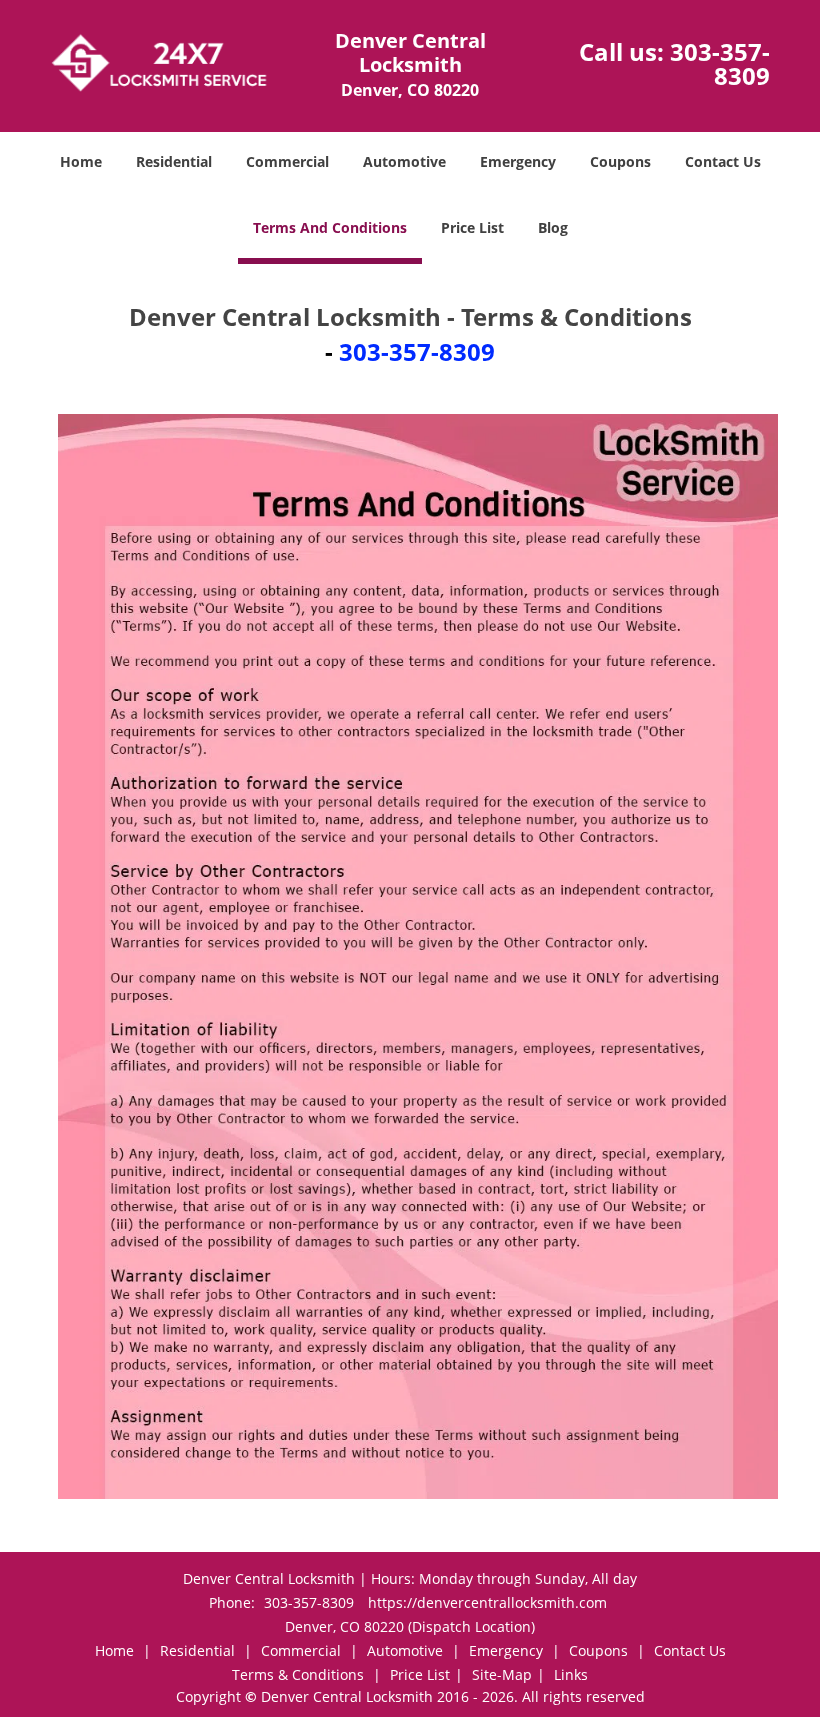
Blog (553, 227)
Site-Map (502, 1674)
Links (571, 1674)
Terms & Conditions (298, 1674)
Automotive (404, 161)
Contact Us (723, 161)
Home (81, 161)
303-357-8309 (720, 63)
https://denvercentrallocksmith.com (487, 1602)
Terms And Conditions (330, 227)
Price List (472, 227)
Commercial (287, 161)
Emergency (518, 161)
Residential (174, 161)
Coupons (620, 161)
